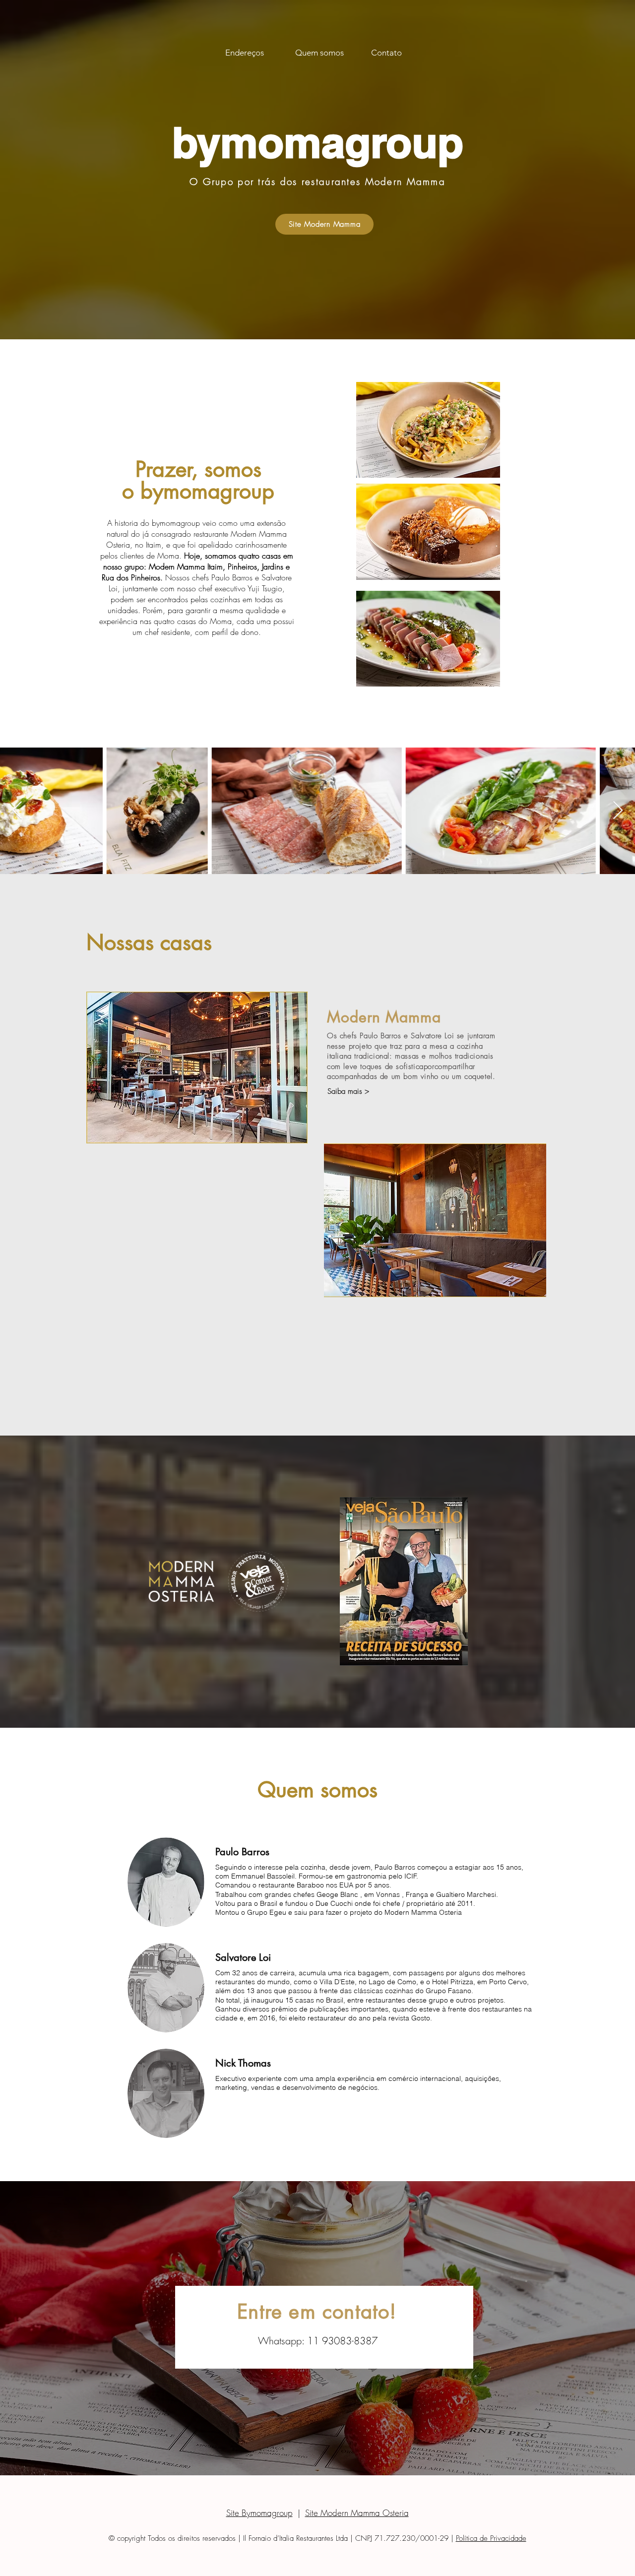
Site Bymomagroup (259, 2513)
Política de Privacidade (491, 2538)
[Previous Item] (17, 811)
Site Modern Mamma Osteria (357, 2513)
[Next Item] (618, 811)
